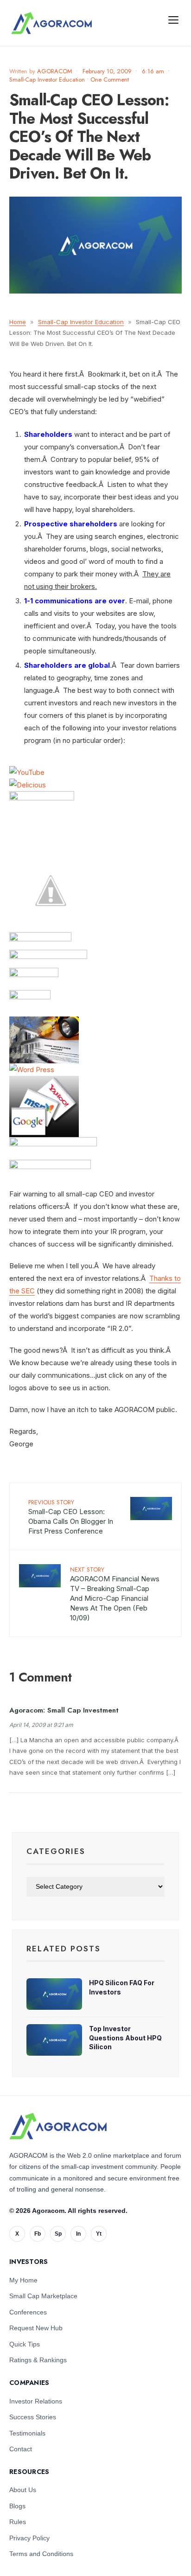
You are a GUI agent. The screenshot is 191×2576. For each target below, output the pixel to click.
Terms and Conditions (41, 2554)
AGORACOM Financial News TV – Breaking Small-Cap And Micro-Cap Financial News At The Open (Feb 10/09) (115, 1594)
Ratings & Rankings (38, 2360)
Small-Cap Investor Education (47, 80)
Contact (21, 2449)
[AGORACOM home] (51, 23)
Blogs (17, 2506)
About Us (23, 2490)
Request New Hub (36, 2328)
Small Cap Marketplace (43, 2296)
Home (18, 322)
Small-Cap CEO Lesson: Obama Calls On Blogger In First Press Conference (71, 1517)
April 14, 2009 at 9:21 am (41, 1725)
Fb (38, 2234)
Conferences (28, 2312)
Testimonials (27, 2433)
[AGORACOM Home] (58, 2126)
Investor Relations (36, 2401)
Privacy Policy (29, 2538)
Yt (99, 2234)
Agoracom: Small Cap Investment (64, 1710)
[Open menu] (173, 19)
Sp (58, 2234)
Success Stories (33, 2417)
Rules (18, 2522)
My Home (23, 2280)
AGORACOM (55, 71)
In (78, 2234)
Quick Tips (25, 2344)
